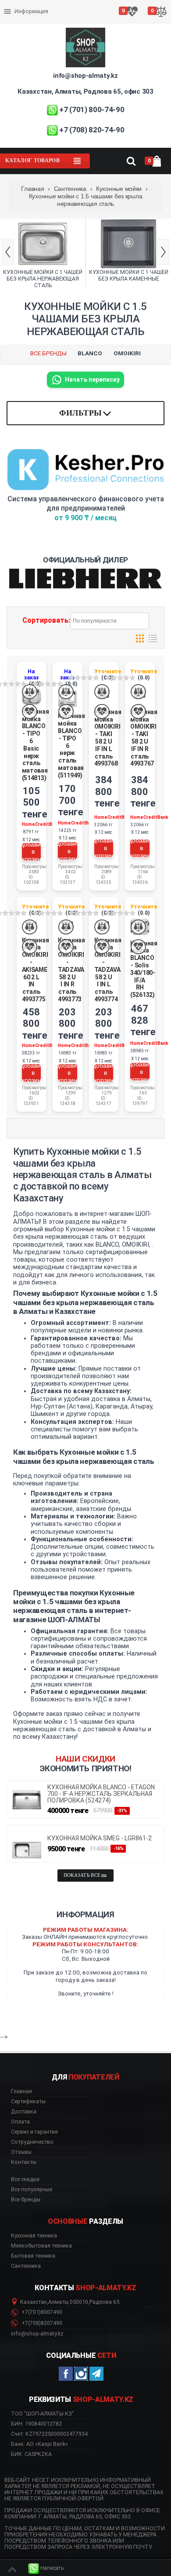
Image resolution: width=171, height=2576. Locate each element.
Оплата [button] (20, 2122)
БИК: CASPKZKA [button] (31, 2454)
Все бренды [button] (26, 2200)
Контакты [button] (24, 2162)
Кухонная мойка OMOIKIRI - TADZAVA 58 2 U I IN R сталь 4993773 (71, 970)
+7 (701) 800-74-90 (92, 109)
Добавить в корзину (32, 852)
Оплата (15, 4)
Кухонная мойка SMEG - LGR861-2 (100, 1838)
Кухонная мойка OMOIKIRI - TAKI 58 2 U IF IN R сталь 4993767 (144, 738)
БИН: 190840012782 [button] (36, 2424)
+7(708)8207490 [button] (41, 2323)
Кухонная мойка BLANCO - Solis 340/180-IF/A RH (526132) (144, 969)
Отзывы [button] (21, 2152)
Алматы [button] (58, 2302)
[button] (46, 2568)
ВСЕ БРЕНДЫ (48, 353)
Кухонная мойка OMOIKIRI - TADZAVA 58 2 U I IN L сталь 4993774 (108, 970)
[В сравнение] (30, 692)
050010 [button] (79, 2302)
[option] (43, 253)
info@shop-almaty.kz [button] (37, 2334)
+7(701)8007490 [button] (41, 2312)
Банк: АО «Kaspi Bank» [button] (39, 2444)
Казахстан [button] (34, 2302)
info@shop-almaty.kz (85, 76)
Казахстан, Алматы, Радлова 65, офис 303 (85, 91)
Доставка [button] (24, 2112)
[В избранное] (30, 712)
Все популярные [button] (32, 2189)
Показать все (82, 1875)
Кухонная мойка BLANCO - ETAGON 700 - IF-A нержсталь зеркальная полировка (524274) (101, 1794)
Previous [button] (8, 252)
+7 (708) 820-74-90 (92, 130)
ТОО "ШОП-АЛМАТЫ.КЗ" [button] (43, 2414)
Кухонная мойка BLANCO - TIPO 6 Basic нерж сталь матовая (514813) (36, 745)
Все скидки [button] (25, 2179)
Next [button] (163, 252)
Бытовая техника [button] (33, 2256)
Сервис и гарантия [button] (34, 2132)
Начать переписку (92, 379)
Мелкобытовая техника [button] (41, 2246)
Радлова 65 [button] (104, 2302)
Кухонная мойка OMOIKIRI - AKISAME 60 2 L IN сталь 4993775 (36, 970)
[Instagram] (81, 2374)
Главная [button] (21, 2091)
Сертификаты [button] (28, 2102)
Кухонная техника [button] (34, 2236)
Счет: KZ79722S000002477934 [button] (49, 2434)
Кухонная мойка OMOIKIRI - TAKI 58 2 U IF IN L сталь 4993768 (108, 738)
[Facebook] (66, 2374)
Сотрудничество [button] (32, 2142)
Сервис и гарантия (30, 18)
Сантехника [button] (26, 2266)
